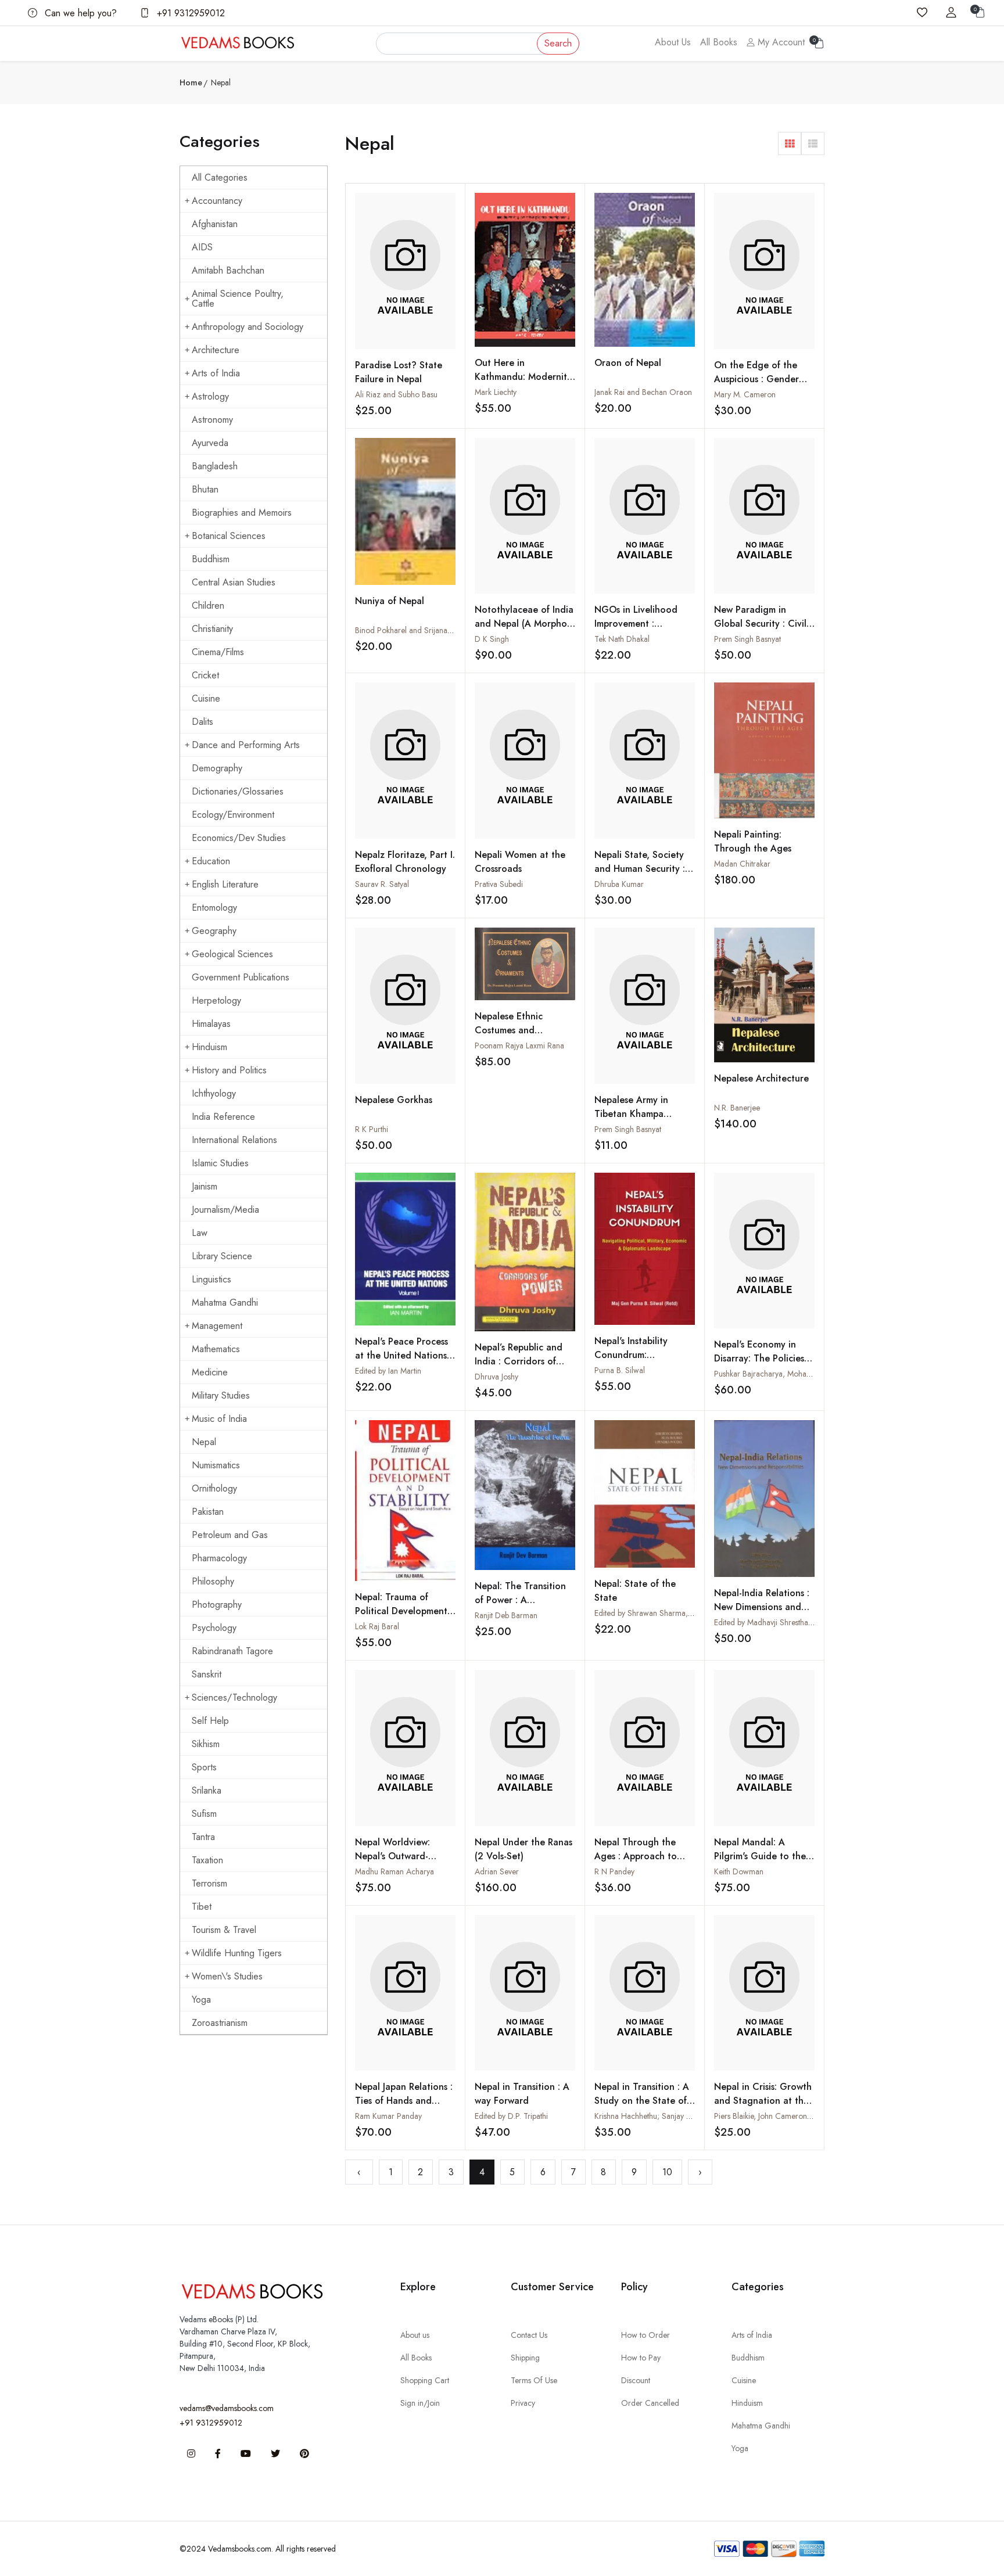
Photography (217, 1605)
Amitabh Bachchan (228, 270)
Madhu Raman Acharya (395, 1871)
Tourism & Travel (224, 1930)
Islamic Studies (220, 1163)
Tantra (203, 1837)
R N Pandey (614, 1871)
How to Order (646, 2335)
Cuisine (206, 698)
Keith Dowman (739, 1871)
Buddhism (211, 559)
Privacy (523, 2403)
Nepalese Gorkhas (394, 1100)
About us (415, 2335)
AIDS (202, 247)
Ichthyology (214, 1093)
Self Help (210, 1721)
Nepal (204, 1442)
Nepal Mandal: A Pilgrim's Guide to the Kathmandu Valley (760, 1856)
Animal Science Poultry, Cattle (238, 299)
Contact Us (529, 2335)
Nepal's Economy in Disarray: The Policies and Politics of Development (759, 1365)
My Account (780, 42)
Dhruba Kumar (619, 884)
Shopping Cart (425, 2380)
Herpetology (216, 1000)
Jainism (205, 1186)
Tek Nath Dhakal (622, 639)
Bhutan (205, 489)
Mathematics (216, 1349)
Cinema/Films (218, 652)
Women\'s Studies (227, 1976)
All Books (719, 42)
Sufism (204, 1814)
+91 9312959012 (189, 13)
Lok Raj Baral (377, 1626)
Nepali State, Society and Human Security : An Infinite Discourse (640, 869)
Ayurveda (210, 443)
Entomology (214, 908)
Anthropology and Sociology (248, 327)
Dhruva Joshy (496, 1377)
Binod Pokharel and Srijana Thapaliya (418, 630)
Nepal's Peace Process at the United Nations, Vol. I (402, 1355)
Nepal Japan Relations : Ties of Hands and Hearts (404, 2101)
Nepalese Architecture (761, 1078)
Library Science (222, 1256)
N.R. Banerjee (737, 1108)
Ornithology (214, 1488)
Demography (217, 768)
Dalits (202, 722)
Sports (204, 1767)
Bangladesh (215, 466)
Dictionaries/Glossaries (238, 791)
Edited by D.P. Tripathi (511, 2116)
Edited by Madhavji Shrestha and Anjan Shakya (793, 1622)
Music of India (219, 1419)
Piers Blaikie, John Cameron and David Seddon (794, 2116)
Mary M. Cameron (745, 394)
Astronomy (212, 420)
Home (191, 82)
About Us (673, 42)
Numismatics (216, 1465)
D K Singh (492, 639)
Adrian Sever (497, 1871)
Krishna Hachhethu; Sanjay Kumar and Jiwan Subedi (682, 2116)
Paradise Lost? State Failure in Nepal (399, 372)
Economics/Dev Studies (239, 838)
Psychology (214, 1628)
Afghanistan (215, 224)
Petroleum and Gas (230, 1535)
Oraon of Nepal (628, 363)
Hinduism (209, 1047)
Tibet (202, 1907)
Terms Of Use (534, 2380)
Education (211, 861)
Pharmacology (219, 1558)
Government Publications (241, 977)
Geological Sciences (232, 954)
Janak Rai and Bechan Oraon (643, 392)
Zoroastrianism (220, 2023)
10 (667, 2172)
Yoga (201, 2000)
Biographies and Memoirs (242, 513)
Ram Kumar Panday (388, 2116)
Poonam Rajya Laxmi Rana (519, 1046)
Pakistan (208, 1512)
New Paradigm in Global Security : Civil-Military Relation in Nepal (762, 630)
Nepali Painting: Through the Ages (753, 841)
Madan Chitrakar (742, 864)
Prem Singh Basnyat (747, 639)
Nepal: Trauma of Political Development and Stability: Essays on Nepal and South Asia (404, 1618)
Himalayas (211, 1024)
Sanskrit (207, 1674)
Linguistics (211, 1279)
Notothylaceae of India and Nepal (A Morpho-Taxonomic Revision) (524, 624)
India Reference (223, 1117)
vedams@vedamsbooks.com (227, 2408)
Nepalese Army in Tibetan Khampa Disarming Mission (632, 1114)
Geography (214, 931)
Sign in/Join (420, 2403)
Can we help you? (79, 13)
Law (200, 1233)
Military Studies (221, 1395)
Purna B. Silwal (620, 1370)
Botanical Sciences (229, 536)
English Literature (225, 884)
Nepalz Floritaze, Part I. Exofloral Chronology (405, 862)
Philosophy (213, 1581)
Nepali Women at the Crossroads (520, 862)
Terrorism (209, 1883)
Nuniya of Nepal (390, 601)
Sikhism (206, 1744)
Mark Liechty (496, 392)
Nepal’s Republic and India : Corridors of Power (519, 1361)
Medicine (210, 1372)
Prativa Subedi (499, 884)
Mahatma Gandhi (225, 1303)
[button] (790, 143)
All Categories (220, 177)
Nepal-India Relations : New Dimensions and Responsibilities (762, 1607)
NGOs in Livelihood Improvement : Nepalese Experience (638, 624)
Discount (636, 2380)
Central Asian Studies (234, 582)
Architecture (216, 350)
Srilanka (207, 1790)
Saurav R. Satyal (382, 884)
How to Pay (641, 2358)
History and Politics (229, 1070)
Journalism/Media (225, 1210)
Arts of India (216, 373)
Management (217, 1326)
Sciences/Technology (234, 1697)
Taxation (207, 1860)
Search (558, 43)
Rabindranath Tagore (232, 1651)
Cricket (205, 675)
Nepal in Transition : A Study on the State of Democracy (642, 2101)
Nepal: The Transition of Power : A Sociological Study (520, 1600)
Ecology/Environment (233, 815)
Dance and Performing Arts (246, 745)
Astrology (210, 396)
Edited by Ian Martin (388, 1371)
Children (208, 606)
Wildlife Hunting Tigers (237, 1953)
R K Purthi (372, 1129)
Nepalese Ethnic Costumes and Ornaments (509, 1030)
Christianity (212, 629)
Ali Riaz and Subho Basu (396, 394)
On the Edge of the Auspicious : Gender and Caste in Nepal (756, 379)
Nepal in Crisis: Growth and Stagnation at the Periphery (763, 2101)
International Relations (234, 1140)
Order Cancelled (650, 2403)
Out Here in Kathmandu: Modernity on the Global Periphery (523, 384)
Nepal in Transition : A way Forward (522, 2094)
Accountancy (217, 201)
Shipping (525, 2358)
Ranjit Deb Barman (506, 1615)
